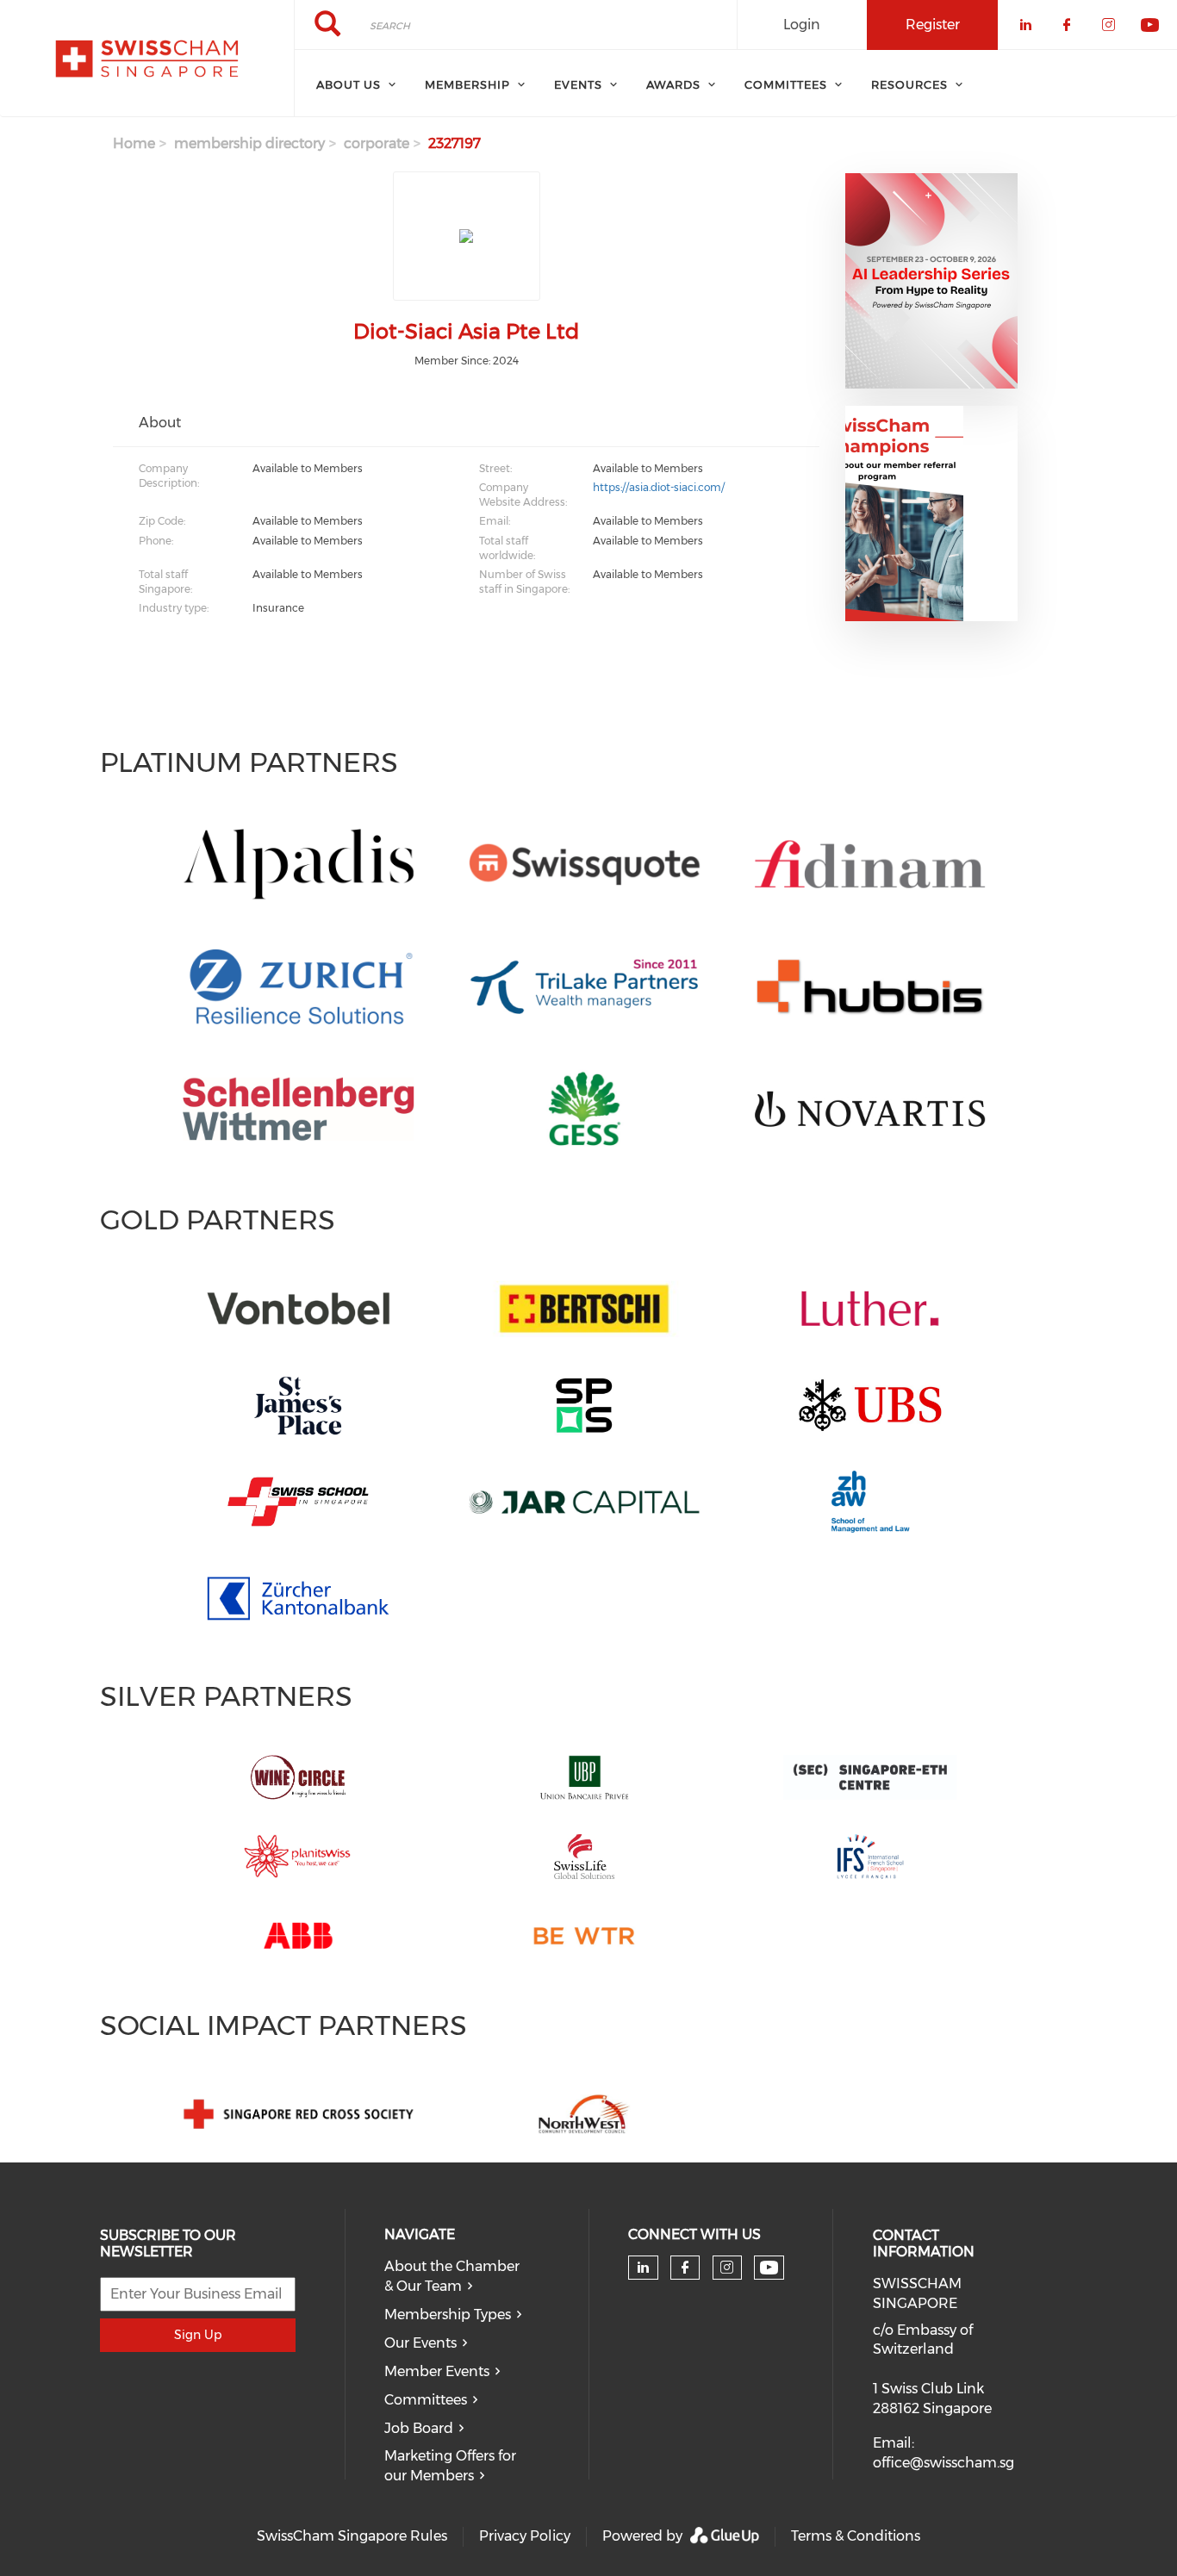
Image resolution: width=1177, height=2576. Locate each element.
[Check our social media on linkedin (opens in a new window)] (643, 2268)
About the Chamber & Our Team (452, 2276)
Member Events (437, 2371)
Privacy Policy (525, 2536)
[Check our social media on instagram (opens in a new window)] (727, 2268)
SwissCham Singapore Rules (352, 2536)
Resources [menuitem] (909, 84)
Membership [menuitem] (467, 84)
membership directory (249, 143)
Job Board (419, 2428)
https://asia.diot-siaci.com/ (659, 487)
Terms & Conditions (856, 2536)
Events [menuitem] (578, 84)
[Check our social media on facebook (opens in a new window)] (685, 2268)
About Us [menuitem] (349, 84)
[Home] (147, 59)
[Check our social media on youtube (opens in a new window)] (769, 2268)
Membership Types (448, 2315)
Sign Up (198, 2335)
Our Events (420, 2343)
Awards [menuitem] (673, 84)
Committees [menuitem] (786, 84)
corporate (377, 143)
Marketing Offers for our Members (450, 2466)
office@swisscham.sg (943, 2463)
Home (134, 143)
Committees (426, 2400)
